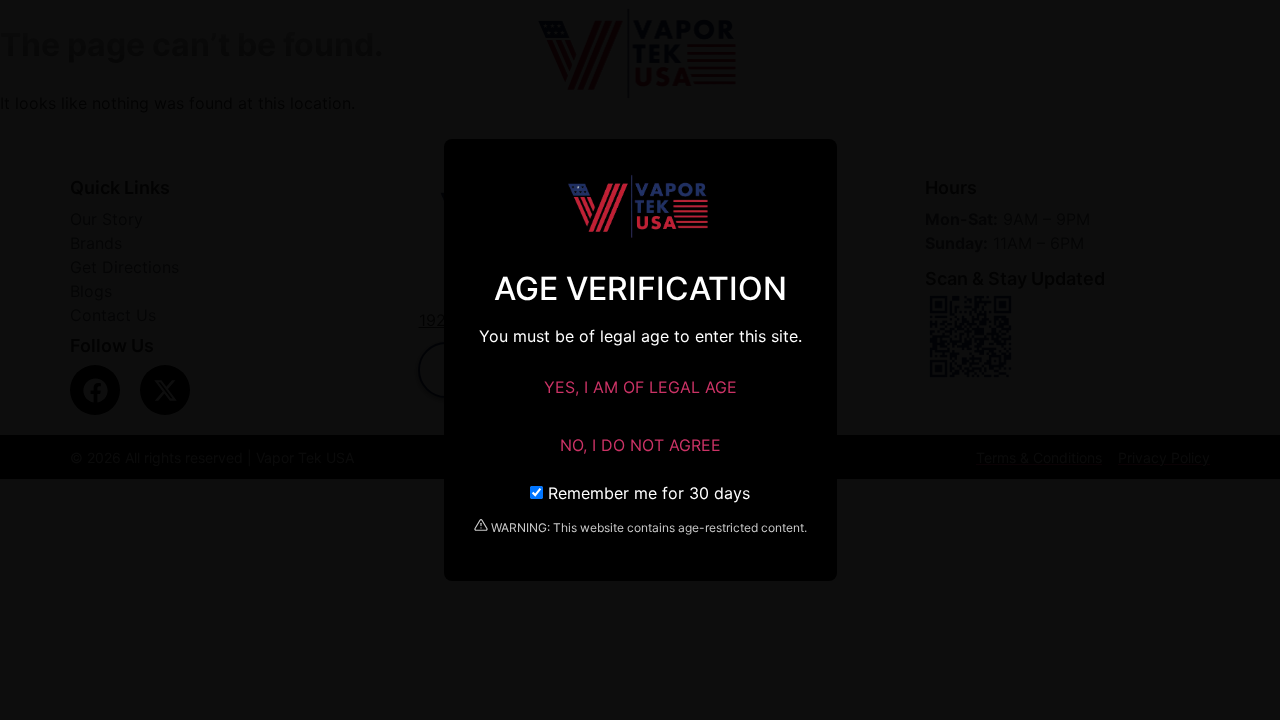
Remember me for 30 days (646, 493)
